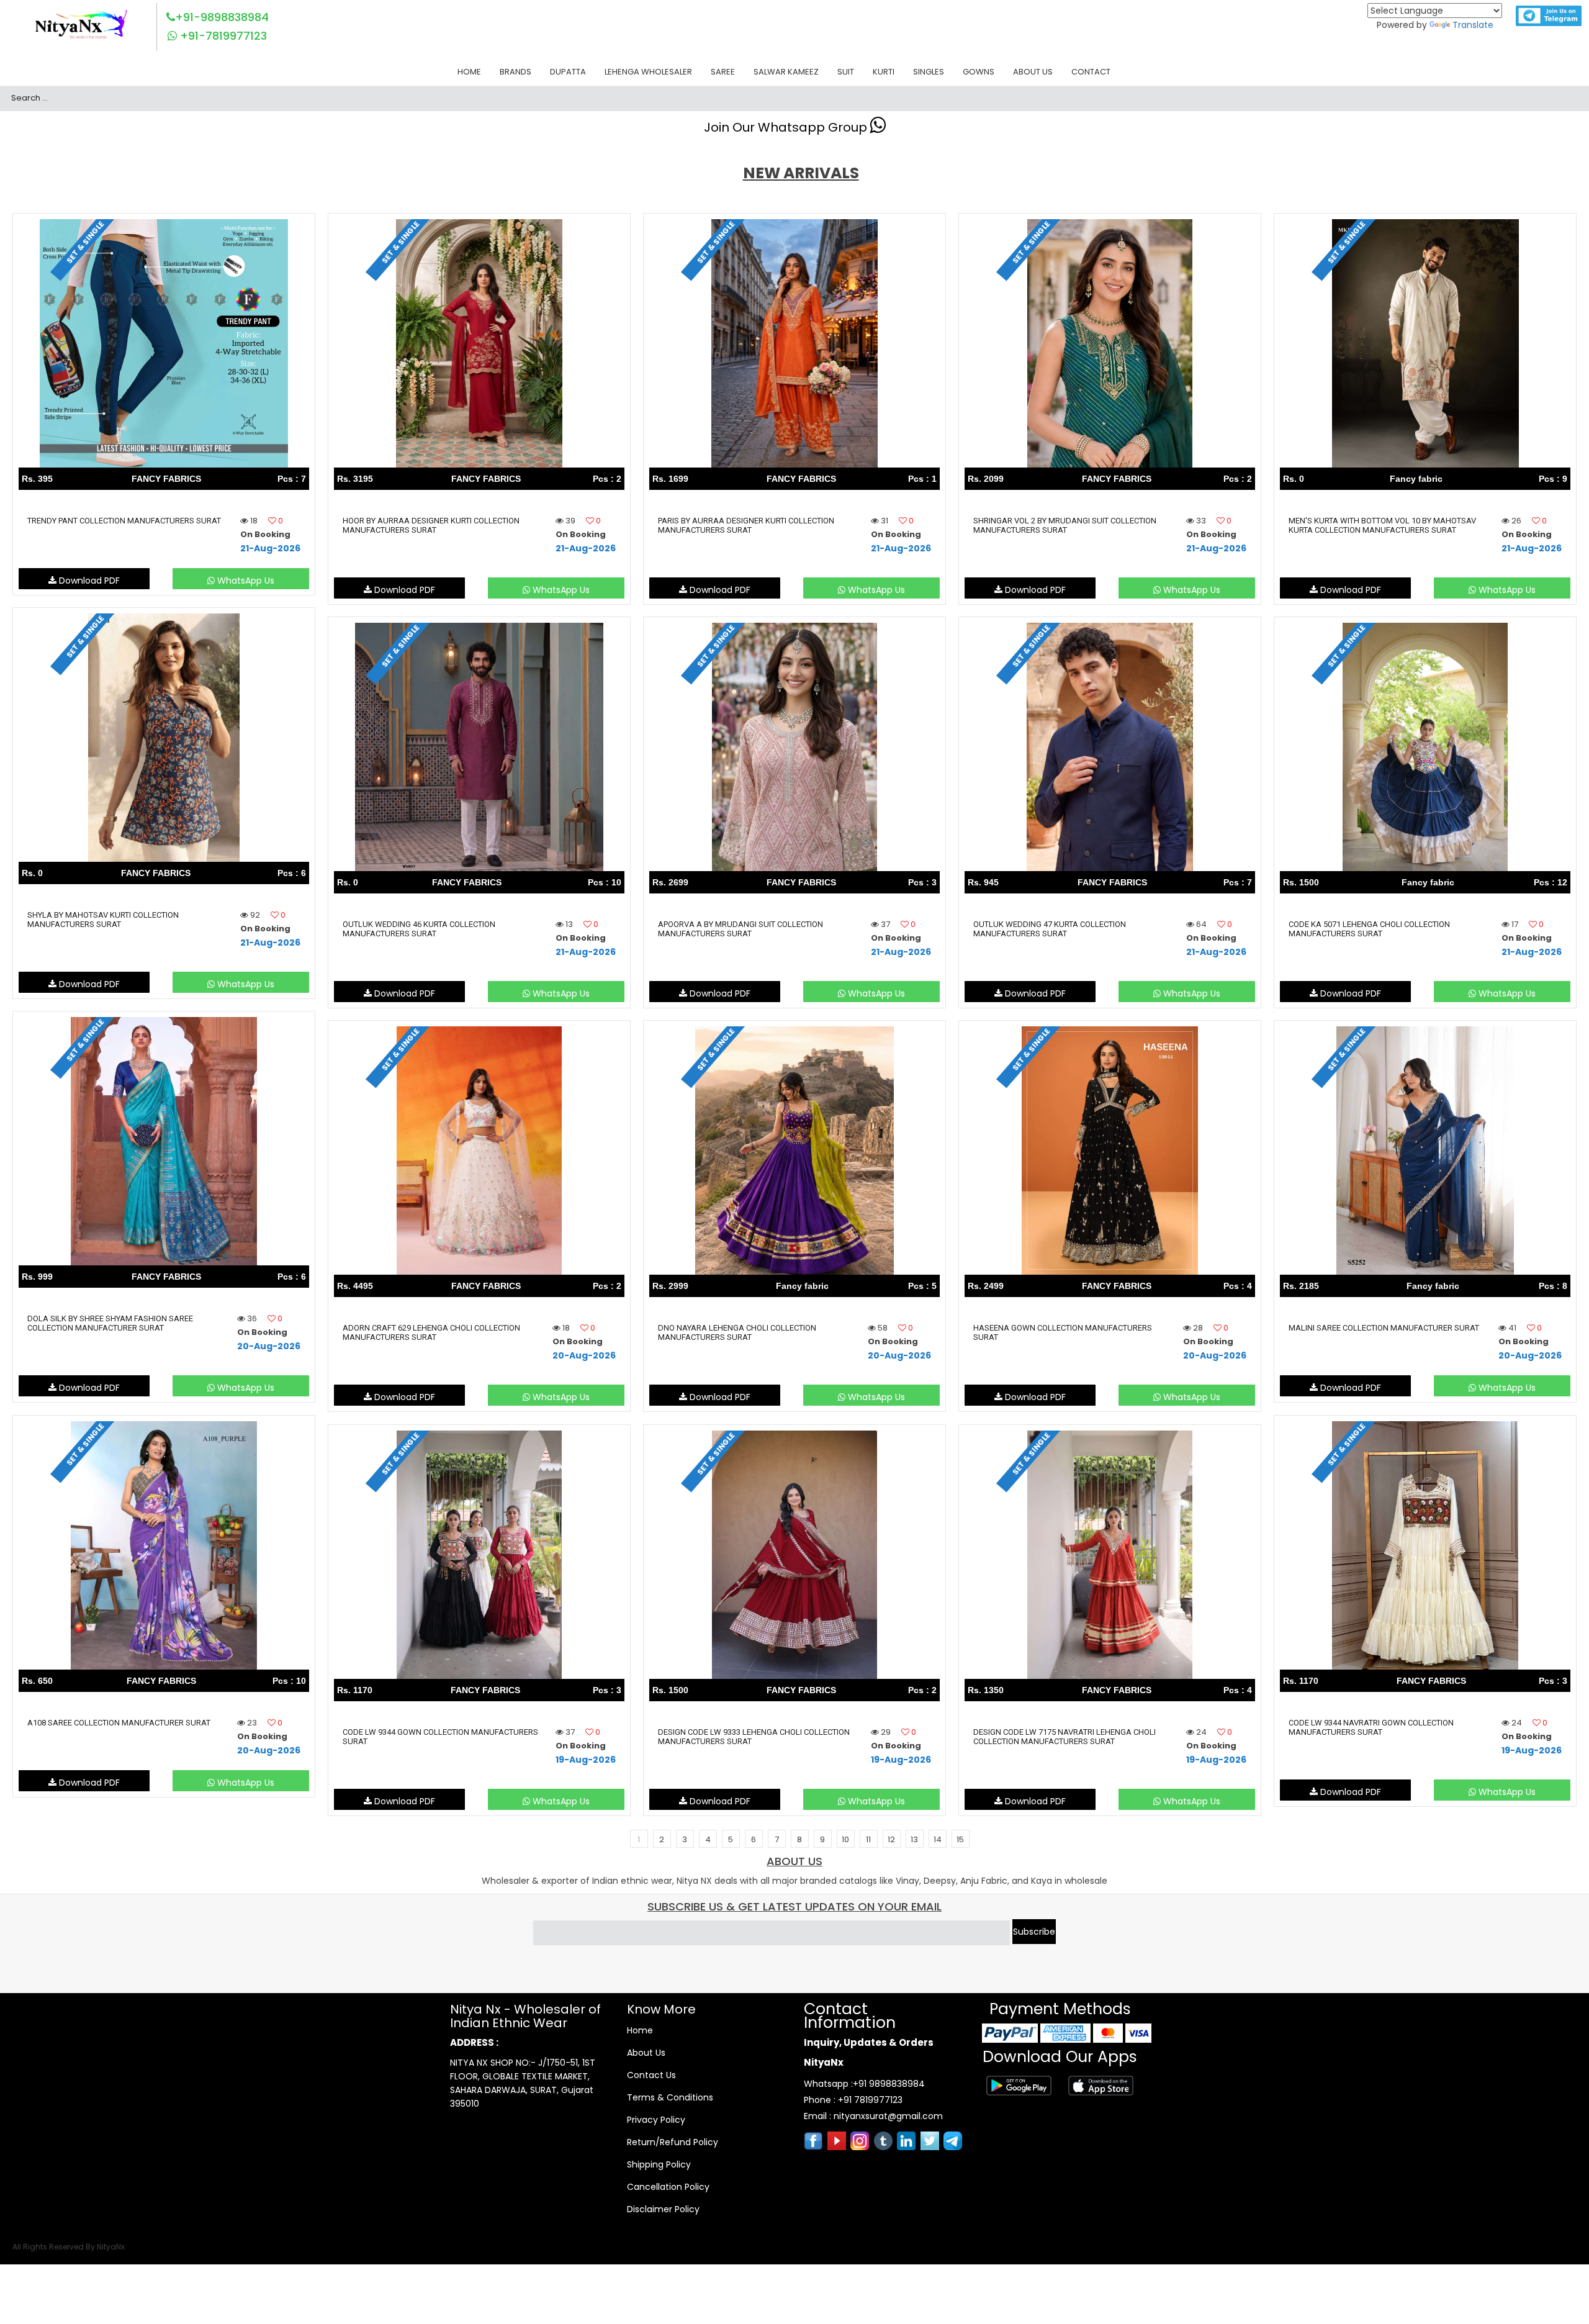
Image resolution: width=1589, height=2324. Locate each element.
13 (914, 1839)
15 (960, 1839)
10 (845, 1839)
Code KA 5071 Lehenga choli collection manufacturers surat (1369, 929)
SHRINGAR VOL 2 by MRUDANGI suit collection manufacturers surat (1065, 525)
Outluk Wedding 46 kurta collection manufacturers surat (419, 929)
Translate (1473, 25)
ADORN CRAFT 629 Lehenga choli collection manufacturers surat (431, 1332)
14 (938, 1839)
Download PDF (88, 581)
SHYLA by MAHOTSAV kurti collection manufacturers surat (103, 920)
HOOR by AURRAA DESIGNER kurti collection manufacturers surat (431, 525)
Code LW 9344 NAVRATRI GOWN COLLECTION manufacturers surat (1371, 1727)
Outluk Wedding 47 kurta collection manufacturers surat (1050, 929)
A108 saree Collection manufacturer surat (119, 1723)
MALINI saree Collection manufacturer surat (1384, 1328)
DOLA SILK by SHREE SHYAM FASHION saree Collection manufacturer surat (110, 1323)
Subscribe (1034, 1932)
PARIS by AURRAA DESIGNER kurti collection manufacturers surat (746, 525)
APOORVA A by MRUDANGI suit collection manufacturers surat (740, 929)
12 (891, 1839)
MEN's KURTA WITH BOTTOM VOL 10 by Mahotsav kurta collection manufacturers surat (1382, 525)
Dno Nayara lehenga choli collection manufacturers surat (737, 1332)
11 (868, 1839)
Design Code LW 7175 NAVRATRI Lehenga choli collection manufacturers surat (1065, 1737)
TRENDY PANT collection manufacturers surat (124, 521)
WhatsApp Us (245, 581)
